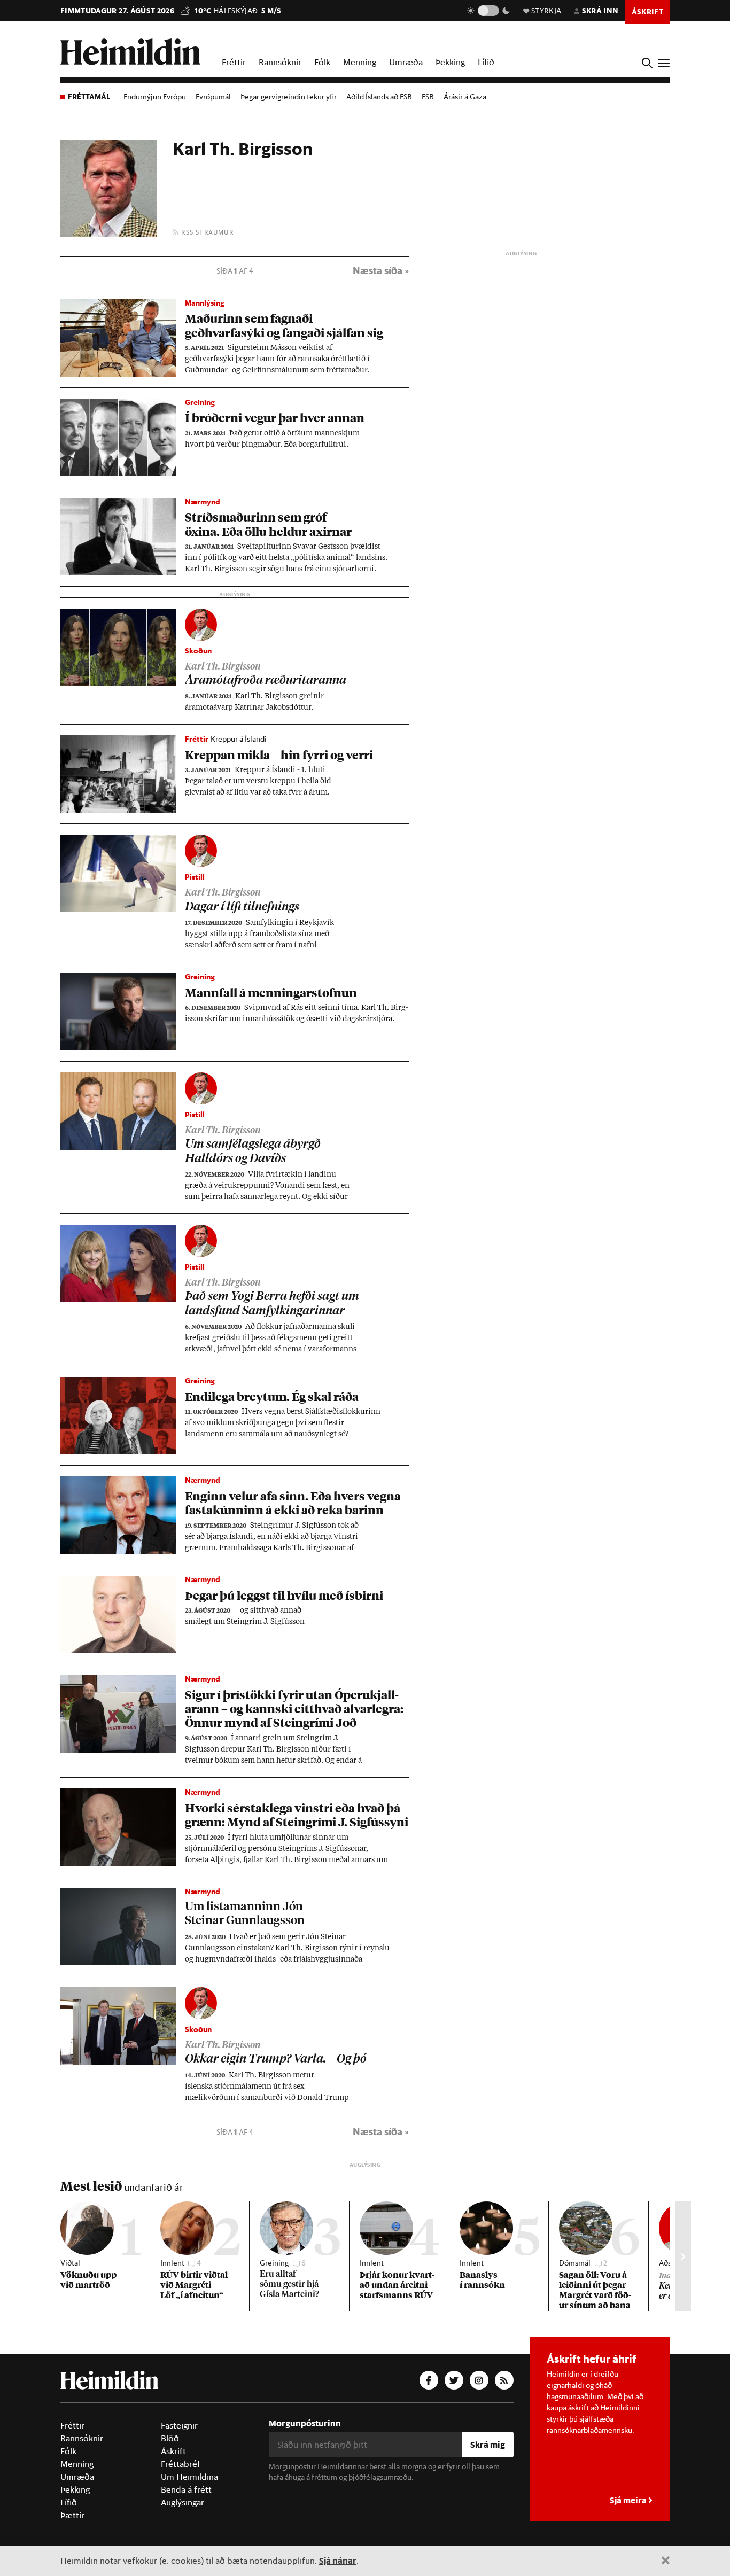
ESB (428, 97)
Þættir (72, 2515)
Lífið (486, 62)
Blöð (170, 2438)
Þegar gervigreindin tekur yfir (289, 97)
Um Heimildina (189, 2477)
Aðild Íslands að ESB (379, 97)
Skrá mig (488, 2444)
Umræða (406, 62)
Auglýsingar (183, 2502)
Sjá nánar (338, 2560)
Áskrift (173, 2451)
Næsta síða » (381, 271)
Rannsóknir (280, 62)
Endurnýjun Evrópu (155, 97)
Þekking (450, 62)
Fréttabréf (181, 2464)
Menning (360, 62)
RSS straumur (206, 232)
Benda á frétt (186, 2489)
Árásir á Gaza (465, 97)
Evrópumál (213, 97)
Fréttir (234, 62)
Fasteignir (179, 2425)
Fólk (322, 62)
